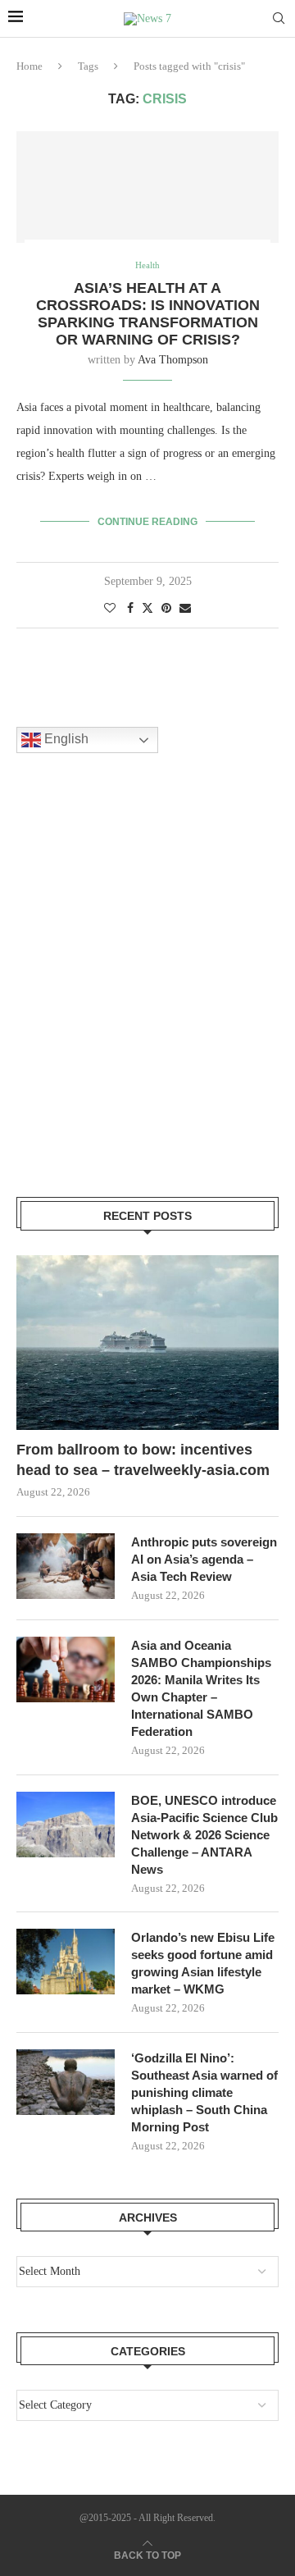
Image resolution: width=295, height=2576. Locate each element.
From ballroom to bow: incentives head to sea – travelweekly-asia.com (143, 1460)
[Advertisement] (147, 996)
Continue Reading (147, 522)
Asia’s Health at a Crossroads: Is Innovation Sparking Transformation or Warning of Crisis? (148, 314)
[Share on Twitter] (147, 608)
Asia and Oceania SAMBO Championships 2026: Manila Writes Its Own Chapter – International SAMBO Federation (201, 1688)
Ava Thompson (173, 360)
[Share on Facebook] (130, 609)
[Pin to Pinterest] (166, 609)
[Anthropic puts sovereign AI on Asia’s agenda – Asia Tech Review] (66, 1566)
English (65, 740)
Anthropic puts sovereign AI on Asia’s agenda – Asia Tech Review (204, 1559)
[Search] (279, 19)
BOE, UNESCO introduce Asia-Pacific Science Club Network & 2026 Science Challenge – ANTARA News (204, 1835)
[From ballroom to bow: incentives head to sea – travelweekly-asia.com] (147, 1343)
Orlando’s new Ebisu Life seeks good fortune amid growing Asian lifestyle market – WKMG (203, 1963)
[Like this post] (110, 609)
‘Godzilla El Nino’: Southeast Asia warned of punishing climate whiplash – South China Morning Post (204, 2092)
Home (29, 66)
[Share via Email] (185, 609)
